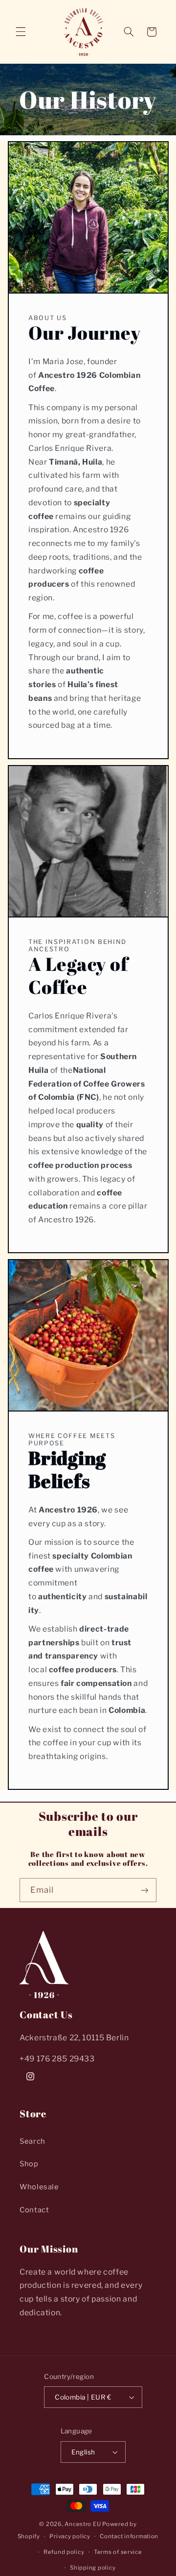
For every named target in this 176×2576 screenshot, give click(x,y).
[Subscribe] (145, 1890)
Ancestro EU (83, 2524)
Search (33, 2141)
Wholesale (39, 2187)
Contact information (129, 2536)
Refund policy (64, 2552)
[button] (21, 32)
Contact (34, 2210)
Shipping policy (93, 2568)
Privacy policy (70, 2536)
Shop (29, 2164)
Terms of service (118, 2552)
